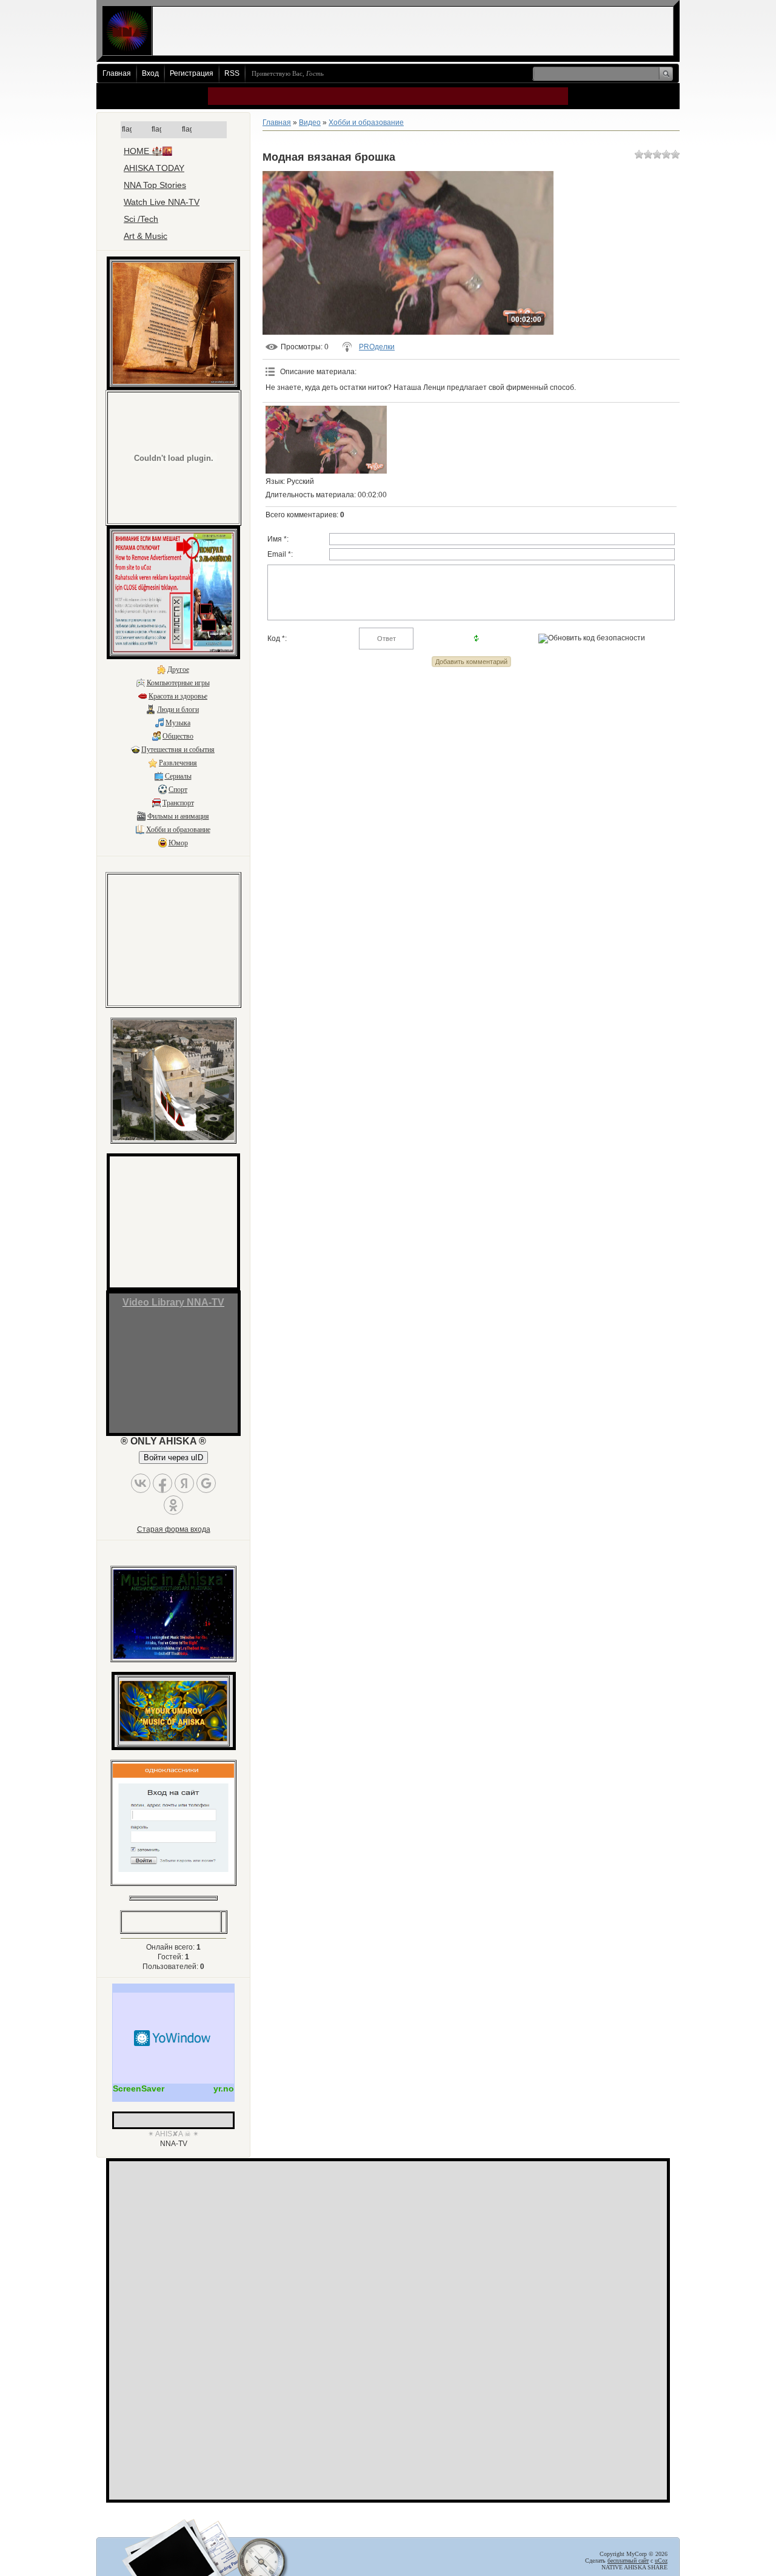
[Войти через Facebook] (162, 1483)
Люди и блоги (178, 709)
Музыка (178, 723)
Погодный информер (173, 2038)
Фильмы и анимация (178, 816)
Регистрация (192, 73)
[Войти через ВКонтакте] (141, 1483)
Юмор (178, 843)
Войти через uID (173, 1457)
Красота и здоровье (178, 696)
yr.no (224, 2088)
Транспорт (178, 803)
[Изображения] (326, 440)
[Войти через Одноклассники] (173, 1505)
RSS (232, 73)
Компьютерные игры (178, 683)
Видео (310, 122)
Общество (178, 736)
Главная (117, 73)
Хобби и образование (178, 830)
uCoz (661, 2561)
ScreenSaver (139, 2088)
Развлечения (178, 763)
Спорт (178, 790)
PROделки (377, 347)
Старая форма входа (174, 1529)
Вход (150, 73)
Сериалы (178, 776)
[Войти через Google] (206, 1483)
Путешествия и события (178, 750)
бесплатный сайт (628, 2561)
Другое (178, 669)
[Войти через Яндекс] (184, 1483)
